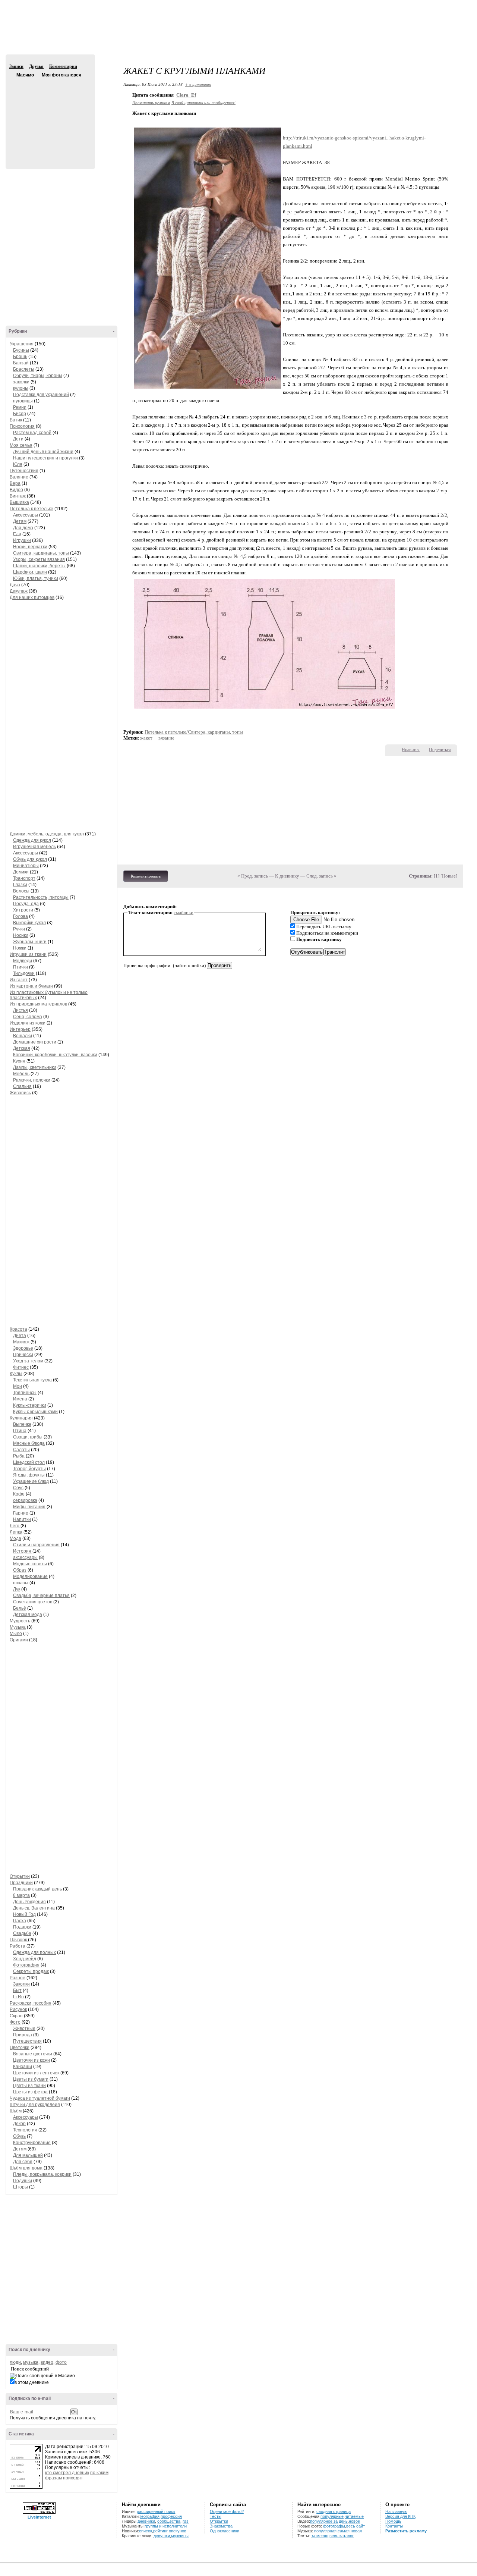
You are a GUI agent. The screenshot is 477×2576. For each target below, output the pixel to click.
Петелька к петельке (31, 509)
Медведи (23, 961)
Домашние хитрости (35, 1042)
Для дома (23, 528)
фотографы (334, 2526)
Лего (15, 1526)
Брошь (20, 357)
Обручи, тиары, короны (38, 376)
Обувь (19, 2136)
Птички (20, 967)
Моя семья (21, 445)
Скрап (16, 2016)
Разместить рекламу (406, 2531)
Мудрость (20, 1621)
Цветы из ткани (29, 2086)
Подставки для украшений (41, 395)
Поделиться (440, 750)
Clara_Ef (186, 95)
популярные (332, 2516)
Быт (17, 1990)
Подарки (22, 1927)
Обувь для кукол (30, 859)
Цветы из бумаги (31, 2079)
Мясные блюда (29, 1443)
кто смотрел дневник (67, 2473)
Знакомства (221, 2526)
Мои (18, 1386)
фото (61, 2362)
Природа (23, 2035)
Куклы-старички (30, 1405)
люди (15, 2362)
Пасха (20, 1921)
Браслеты (24, 369)
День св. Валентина (34, 1908)
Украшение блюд (31, 1481)
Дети (18, 439)
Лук (17, 1589)
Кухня (19, 1061)
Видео (16, 490)
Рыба (19, 1456)
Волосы (21, 891)
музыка (31, 2362)
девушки (162, 2536)
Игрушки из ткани (28, 954)
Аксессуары (26, 515)
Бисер (20, 414)
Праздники (21, 1883)
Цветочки (20, 2048)
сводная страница (334, 2511)
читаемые (354, 2516)
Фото (15, 2022)
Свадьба (22, 1933)
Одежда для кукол (32, 840)
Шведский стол (29, 1462)
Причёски (23, 1355)
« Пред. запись (253, 876)
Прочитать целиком (151, 102)
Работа (18, 1946)
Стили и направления (36, 1545)
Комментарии (63, 66)
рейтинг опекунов (170, 2531)
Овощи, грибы (28, 1437)
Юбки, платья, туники (36, 578)
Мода (15, 1538)
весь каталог (342, 2536)
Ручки (20, 929)
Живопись (20, 1093)
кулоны (21, 388)
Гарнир (21, 1513)
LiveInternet (39, 2517)
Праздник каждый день (37, 1889)
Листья (20, 1010)
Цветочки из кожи (31, 2060)
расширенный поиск (156, 2511)
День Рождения (29, 1902)
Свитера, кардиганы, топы (41, 553)
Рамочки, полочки (32, 1080)
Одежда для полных (34, 1952)
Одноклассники (225, 2531)
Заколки (21, 1984)
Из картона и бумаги (31, 986)
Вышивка (19, 502)
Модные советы (30, 1564)
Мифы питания (29, 1507)
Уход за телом (28, 1361)
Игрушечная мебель (34, 847)
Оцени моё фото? (227, 2511)
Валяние (19, 477)
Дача (15, 585)
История (23, 1551)
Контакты (394, 2526)
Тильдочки (24, 973)
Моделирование (30, 1576)
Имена (20, 1399)
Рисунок (18, 2009)
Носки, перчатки (30, 547)
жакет (146, 738)
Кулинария (21, 1418)
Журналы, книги (30, 942)
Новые (449, 876)
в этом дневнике (32, 2382)
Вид (416, 7)
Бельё (20, 1608)
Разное (18, 1978)
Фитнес (21, 1367)
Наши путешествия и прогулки (45, 458)
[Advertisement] (238, 34)
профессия (171, 2516)
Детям (20, 521)
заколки (21, 382)
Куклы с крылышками (35, 1412)
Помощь (393, 2521)
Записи (16, 66)
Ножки (20, 948)
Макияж (21, 1342)
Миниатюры (26, 866)
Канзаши (23, 2067)
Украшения (22, 344)
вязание (166, 738)
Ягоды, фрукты (29, 1475)
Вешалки (23, 1036)
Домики (21, 872)
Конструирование (32, 2143)
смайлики (184, 912)
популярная (325, 2531)
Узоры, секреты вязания (39, 559)
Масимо (12, 75)
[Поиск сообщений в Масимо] (42, 2376)
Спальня (22, 1086)
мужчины (180, 2536)
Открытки (20, 1876)
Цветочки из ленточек (36, 2073)
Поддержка (405, 7)
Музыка (18, 1627)
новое (354, 2521)
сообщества (169, 2521)
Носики (21, 935)
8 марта (21, 1895)
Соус (18, 1488)
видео (47, 2362)
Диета (20, 1336)
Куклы (16, 1374)
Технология (25, 2130)
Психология (22, 426)
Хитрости (23, 910)
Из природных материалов (38, 1004)
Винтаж (18, 496)
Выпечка (22, 1424)
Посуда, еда (26, 904)
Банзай (21, 363)
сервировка (25, 1500)
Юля (18, 464)
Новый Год (24, 1914)
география (150, 2516)
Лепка (16, 1532)
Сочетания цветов (33, 1602)
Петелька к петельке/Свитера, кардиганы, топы (194, 732)
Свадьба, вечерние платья (41, 1596)
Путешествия (24, 471)
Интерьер (20, 1029)
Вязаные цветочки (33, 2054)
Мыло (16, 1634)
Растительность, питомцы (41, 897)
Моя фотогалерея (61, 75)
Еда (17, 534)
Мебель (21, 1074)
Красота (18, 1329)
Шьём (16, 2111)
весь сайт (356, 2526)
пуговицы (23, 401)
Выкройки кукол (29, 923)
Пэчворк (19, 1940)
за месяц (320, 2536)
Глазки (20, 885)
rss (186, 2521)
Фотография (26, 1965)
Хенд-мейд (25, 1959)
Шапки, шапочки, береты (39, 566)
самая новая (350, 2531)
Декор (19, 2124)
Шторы (20, 2187)
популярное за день (329, 2521)
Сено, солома (28, 1017)
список (146, 2531)
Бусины (21, 350)
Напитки (22, 1519)
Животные (24, 2029)
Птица (20, 1431)
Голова (20, 916)
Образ (20, 1570)
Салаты (21, 1450)
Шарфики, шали (30, 572)
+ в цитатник (198, 84)
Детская (22, 1048)
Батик (16, 420)
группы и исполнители (166, 2526)
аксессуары (25, 1557)
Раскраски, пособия (31, 2003)
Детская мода (28, 1615)
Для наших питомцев (32, 597)
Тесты (216, 2516)
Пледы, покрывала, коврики (42, 2174)
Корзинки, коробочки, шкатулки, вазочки (55, 1055)
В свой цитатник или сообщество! (203, 102)
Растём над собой (32, 433)
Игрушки (22, 540)
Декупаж (19, 591)
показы (21, 1583)
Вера (15, 483)
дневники (146, 2521)
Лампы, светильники (35, 1067)
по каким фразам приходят (77, 2475)
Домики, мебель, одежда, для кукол (47, 834)
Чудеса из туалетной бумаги (40, 2098)
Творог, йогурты (29, 1469)
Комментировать (146, 876)
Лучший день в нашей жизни (43, 452)
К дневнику (287, 876)
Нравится (411, 750)
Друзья (36, 66)
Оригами (19, 1640)
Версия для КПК (400, 2516)
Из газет (19, 980)
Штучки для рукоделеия (35, 2105)
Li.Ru (18, 1997)
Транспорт (24, 878)
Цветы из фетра (30, 2092)
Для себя (23, 2162)
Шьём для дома (26, 2168)
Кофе (19, 1494)
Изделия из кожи (28, 1023)
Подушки (23, 2181)
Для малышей (28, 2155)
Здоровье (23, 1348)
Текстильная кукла (32, 1380)
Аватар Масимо (49, 119)
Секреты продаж (31, 1971)
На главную (396, 2511)
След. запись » (321, 876)
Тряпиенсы (25, 1393)
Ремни (20, 407)
